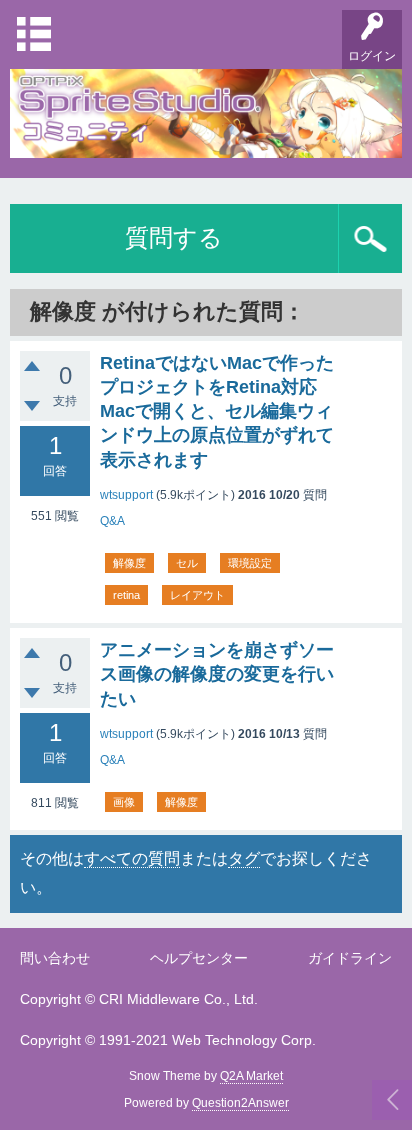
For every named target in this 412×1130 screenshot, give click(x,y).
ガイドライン (350, 958)
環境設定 (250, 563)
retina (126, 595)
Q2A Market (251, 1076)
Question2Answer (240, 1103)
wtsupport (126, 495)
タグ (244, 858)
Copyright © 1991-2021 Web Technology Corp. (168, 1040)
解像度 (129, 563)
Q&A (112, 521)
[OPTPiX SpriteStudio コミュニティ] (206, 143)
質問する (174, 237)
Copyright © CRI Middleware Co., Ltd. (139, 999)
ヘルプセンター (199, 958)
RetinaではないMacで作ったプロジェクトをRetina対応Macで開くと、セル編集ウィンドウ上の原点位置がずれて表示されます (217, 411)
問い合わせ (55, 958)
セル (187, 563)
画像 (124, 802)
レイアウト (197, 595)
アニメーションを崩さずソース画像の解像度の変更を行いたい (217, 674)
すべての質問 (132, 858)
